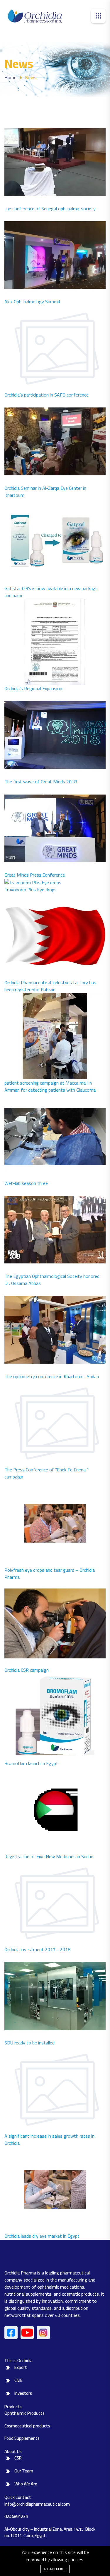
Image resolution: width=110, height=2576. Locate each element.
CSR (18, 2458)
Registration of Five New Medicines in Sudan (49, 1856)
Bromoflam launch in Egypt (31, 1763)
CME (18, 2380)
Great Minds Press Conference (35, 875)
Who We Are (26, 2484)
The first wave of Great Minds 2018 (41, 782)
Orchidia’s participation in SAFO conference (46, 395)
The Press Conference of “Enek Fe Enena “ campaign (46, 1473)
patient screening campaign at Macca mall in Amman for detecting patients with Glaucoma (50, 1086)
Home (10, 77)
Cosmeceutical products (27, 2426)
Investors (23, 2393)
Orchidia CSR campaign (27, 1670)
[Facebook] (11, 2333)
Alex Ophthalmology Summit (33, 302)
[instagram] (43, 2333)
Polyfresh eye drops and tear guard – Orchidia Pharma (50, 1573)
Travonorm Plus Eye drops (31, 890)
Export (21, 2367)
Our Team (24, 2471)
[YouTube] (27, 2333)
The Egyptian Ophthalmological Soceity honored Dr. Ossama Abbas (52, 1280)
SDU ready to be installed (29, 2043)
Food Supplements (22, 2438)
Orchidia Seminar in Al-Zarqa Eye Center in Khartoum (45, 492)
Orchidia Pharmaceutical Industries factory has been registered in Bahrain (50, 986)
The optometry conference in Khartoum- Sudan (52, 1376)
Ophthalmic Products (24, 2413)
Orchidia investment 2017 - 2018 (37, 1949)
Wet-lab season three (26, 1183)
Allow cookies (55, 2569)
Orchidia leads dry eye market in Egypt (42, 2236)
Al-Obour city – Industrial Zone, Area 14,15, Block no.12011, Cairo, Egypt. (50, 2532)
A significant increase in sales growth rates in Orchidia (49, 2139)
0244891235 (16, 2516)
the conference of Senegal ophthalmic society (50, 209)
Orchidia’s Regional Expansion (33, 688)
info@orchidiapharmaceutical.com (37, 2504)
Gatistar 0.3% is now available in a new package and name (51, 592)
